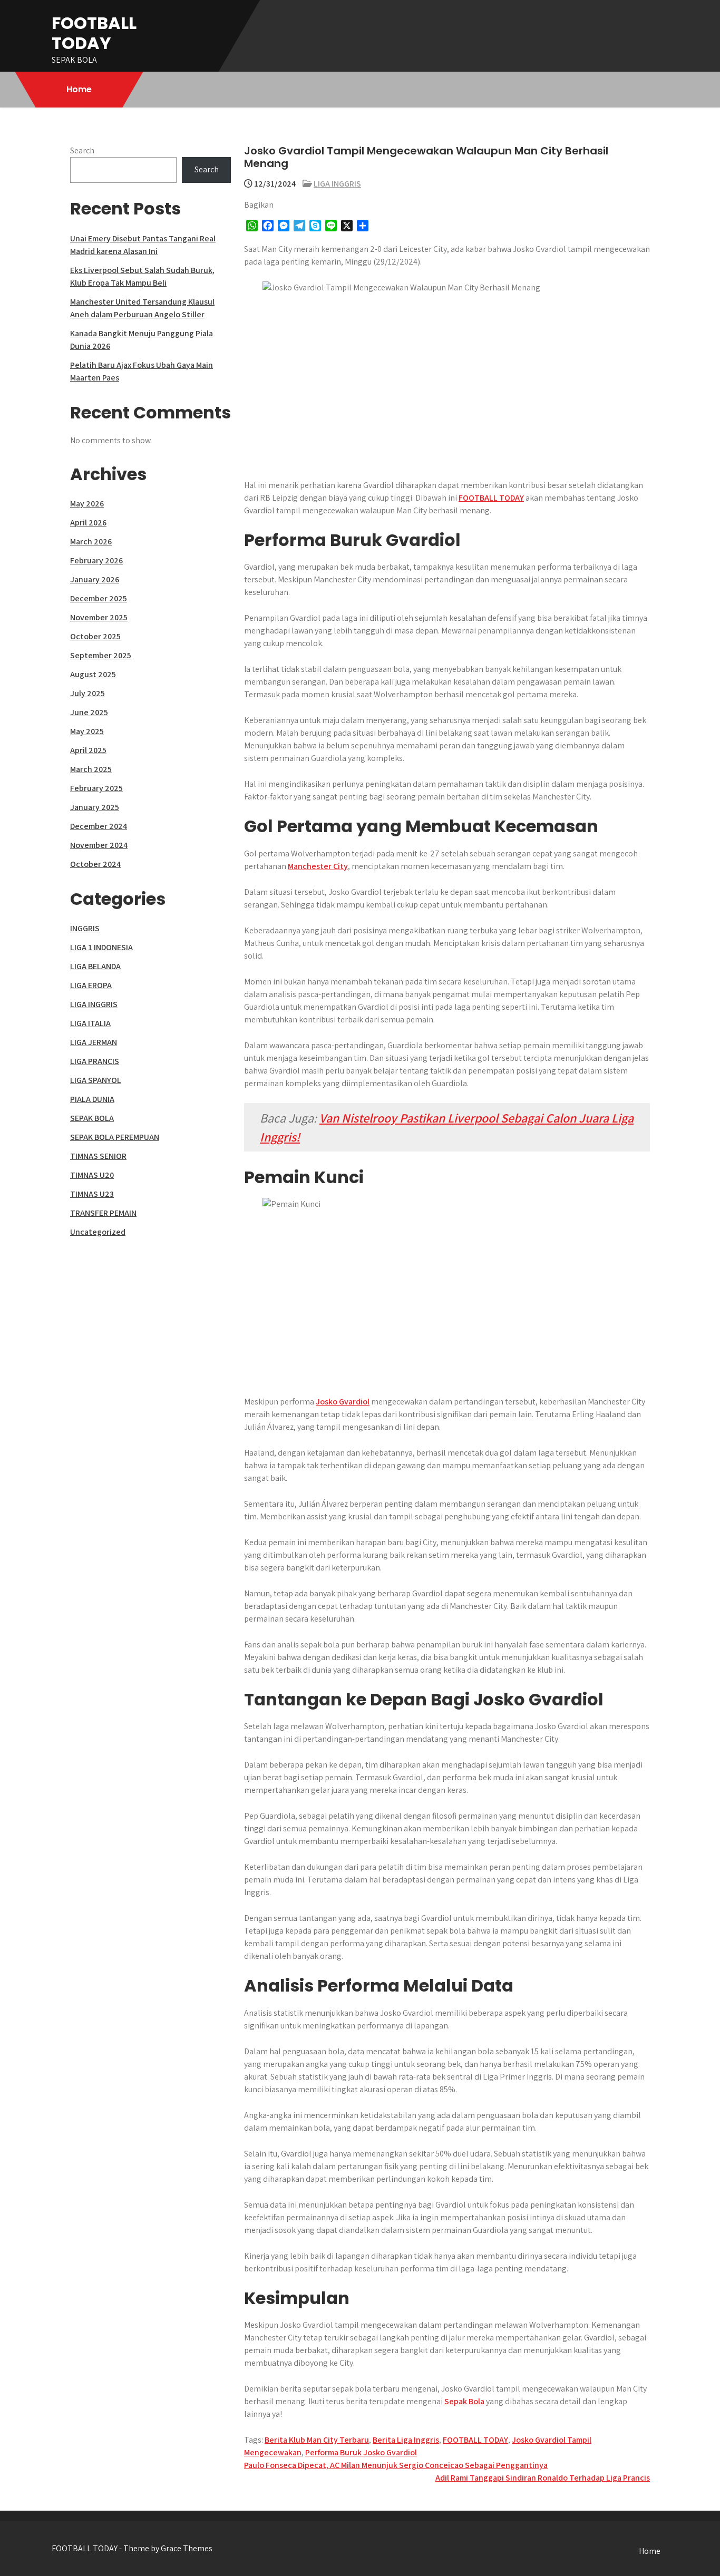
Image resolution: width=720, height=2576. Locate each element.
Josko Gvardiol (343, 1402)
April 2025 (88, 750)
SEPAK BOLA (92, 1118)
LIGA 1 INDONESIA (101, 947)
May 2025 (87, 731)
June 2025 (89, 712)
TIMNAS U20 (92, 1175)
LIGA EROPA (91, 985)
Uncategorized (98, 1232)
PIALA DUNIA (92, 1099)
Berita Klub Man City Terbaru (317, 2440)
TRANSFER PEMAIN (103, 1213)
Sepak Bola (464, 2401)
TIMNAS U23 (92, 1194)
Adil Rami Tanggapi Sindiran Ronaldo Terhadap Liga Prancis (543, 2478)
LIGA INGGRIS (337, 184)
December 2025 (99, 598)
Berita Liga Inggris (406, 2440)
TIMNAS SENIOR (98, 1156)
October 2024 (95, 864)
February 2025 (96, 788)
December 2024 (99, 826)
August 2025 (93, 674)
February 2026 (96, 560)
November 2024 (99, 845)
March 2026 (91, 541)
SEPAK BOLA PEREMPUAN (115, 1137)
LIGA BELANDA (95, 966)
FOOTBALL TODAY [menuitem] (491, 498)
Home (79, 89)
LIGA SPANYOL (96, 1080)
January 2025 (95, 807)
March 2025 (91, 769)
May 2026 (87, 504)
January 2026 (95, 579)
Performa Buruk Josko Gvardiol (361, 2452)
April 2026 (88, 523)
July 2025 (87, 693)
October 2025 (95, 636)
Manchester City (318, 866)
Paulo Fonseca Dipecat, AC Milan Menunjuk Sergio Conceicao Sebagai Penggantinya (396, 2465)
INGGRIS (85, 928)
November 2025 (99, 617)
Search (82, 150)
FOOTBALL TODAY (94, 33)
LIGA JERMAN (94, 1042)
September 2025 (101, 655)
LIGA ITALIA (90, 1023)
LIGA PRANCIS (95, 1061)
